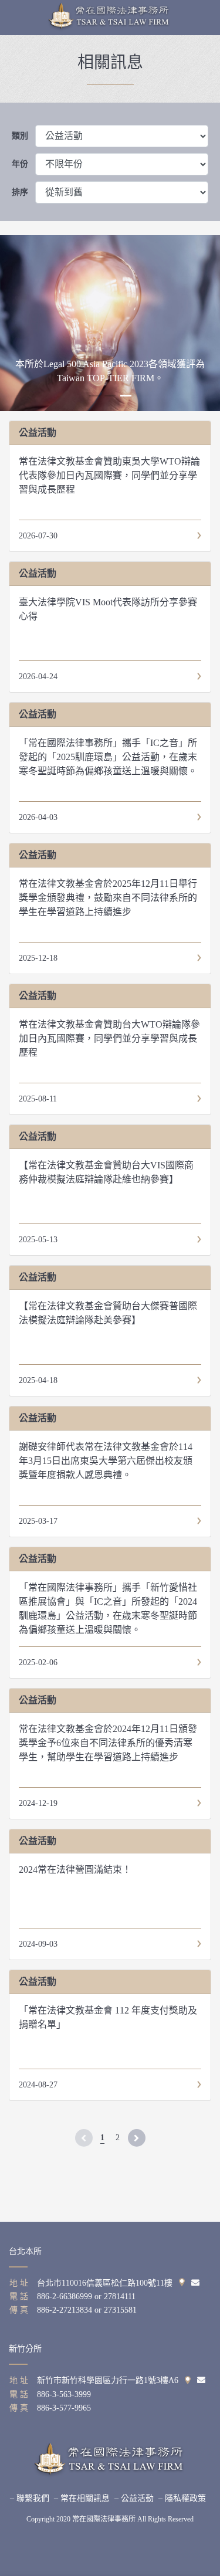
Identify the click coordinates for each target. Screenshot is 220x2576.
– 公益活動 (134, 2498)
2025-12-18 (38, 958)
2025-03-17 (38, 1521)
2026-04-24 (38, 677)
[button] (94, 396)
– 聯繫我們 (30, 2498)
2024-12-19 (38, 1803)
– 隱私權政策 (182, 2498)
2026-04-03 (38, 817)
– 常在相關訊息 (82, 2498)
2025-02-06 (38, 1662)
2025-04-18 (38, 1380)
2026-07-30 (38, 536)
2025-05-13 (38, 1240)
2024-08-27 (38, 2085)
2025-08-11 (38, 1099)
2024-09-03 (38, 1944)
